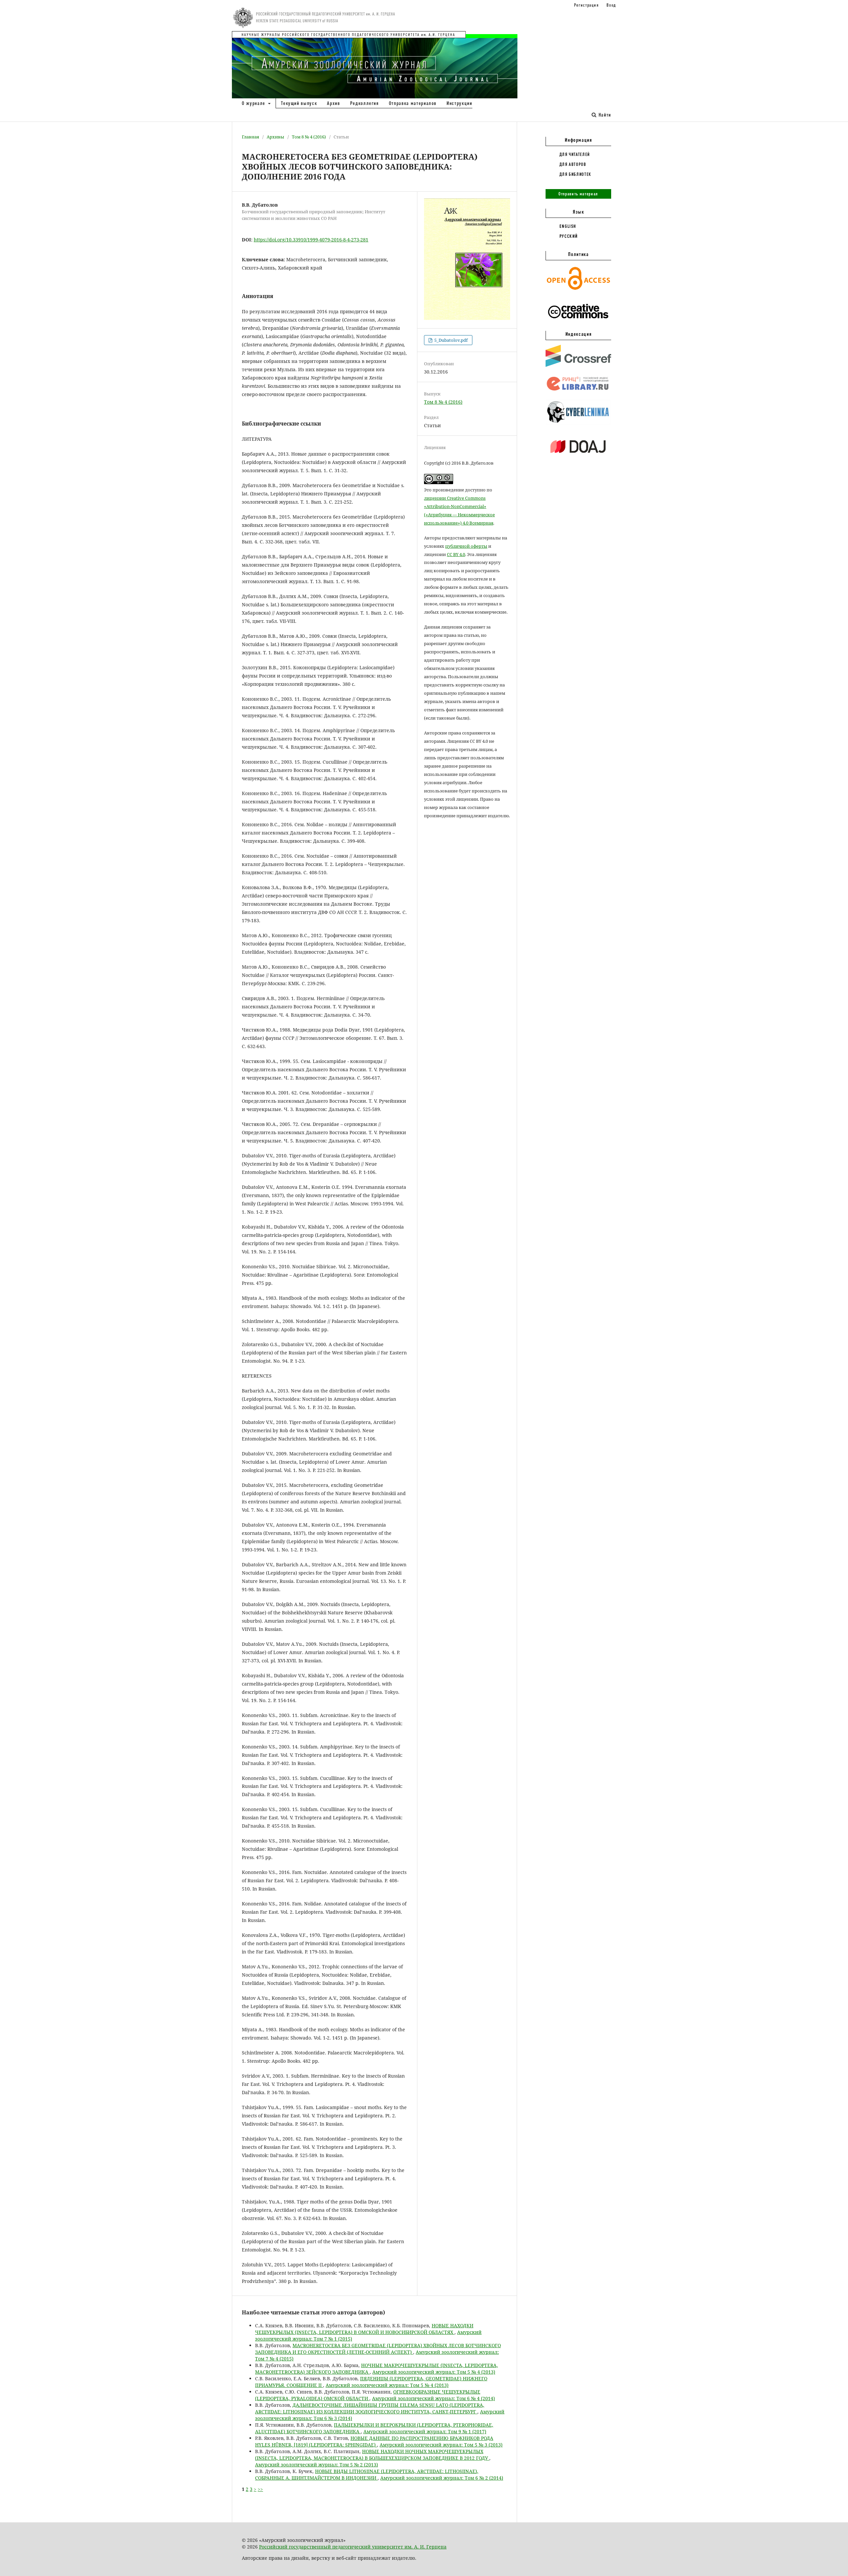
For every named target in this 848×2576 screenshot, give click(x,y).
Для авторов (573, 164)
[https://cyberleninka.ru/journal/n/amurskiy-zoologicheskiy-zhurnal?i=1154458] (578, 423)
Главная (250, 137)
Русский (569, 236)
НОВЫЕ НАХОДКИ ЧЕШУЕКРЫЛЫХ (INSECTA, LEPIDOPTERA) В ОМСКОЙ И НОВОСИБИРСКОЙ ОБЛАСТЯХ (364, 2329)
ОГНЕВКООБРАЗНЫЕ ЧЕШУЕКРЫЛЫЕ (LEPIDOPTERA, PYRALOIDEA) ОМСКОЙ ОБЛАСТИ (368, 2395)
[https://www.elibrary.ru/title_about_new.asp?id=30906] (578, 391)
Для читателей (575, 154)
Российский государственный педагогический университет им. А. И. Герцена (353, 2547)
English (568, 226)
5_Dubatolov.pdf (450, 340)
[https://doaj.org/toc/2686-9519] (578, 458)
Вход (611, 5)
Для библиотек (575, 174)
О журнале (254, 103)
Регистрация (586, 5)
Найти (604, 115)
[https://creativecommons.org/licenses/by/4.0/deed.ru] (578, 322)
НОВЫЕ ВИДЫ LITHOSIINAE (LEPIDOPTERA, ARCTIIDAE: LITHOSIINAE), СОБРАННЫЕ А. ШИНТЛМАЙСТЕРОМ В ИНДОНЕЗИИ (367, 2475)
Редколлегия (365, 103)
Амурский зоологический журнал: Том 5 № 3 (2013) (441, 2445)
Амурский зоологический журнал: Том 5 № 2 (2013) (317, 2465)
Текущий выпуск (299, 103)
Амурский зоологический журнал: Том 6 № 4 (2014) (433, 2398)
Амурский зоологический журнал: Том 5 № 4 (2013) (434, 2372)
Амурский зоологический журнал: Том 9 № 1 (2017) (425, 2431)
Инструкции (459, 103)
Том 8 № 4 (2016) (309, 137)
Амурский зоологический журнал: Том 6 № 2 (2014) (442, 2478)
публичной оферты (466, 546)
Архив (333, 103)
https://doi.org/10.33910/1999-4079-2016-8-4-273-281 (311, 240)
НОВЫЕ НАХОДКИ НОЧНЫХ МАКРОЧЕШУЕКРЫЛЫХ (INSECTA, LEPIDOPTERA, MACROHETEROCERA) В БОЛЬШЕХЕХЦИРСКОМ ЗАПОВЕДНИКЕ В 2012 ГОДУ (372, 2455)
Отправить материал (578, 194)
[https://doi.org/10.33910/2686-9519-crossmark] (578, 365)
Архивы (275, 137)
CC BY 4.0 (456, 554)
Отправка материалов (413, 103)
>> (260, 2489)
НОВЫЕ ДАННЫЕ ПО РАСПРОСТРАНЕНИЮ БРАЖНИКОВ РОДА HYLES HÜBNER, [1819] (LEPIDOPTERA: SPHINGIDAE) (374, 2441)
